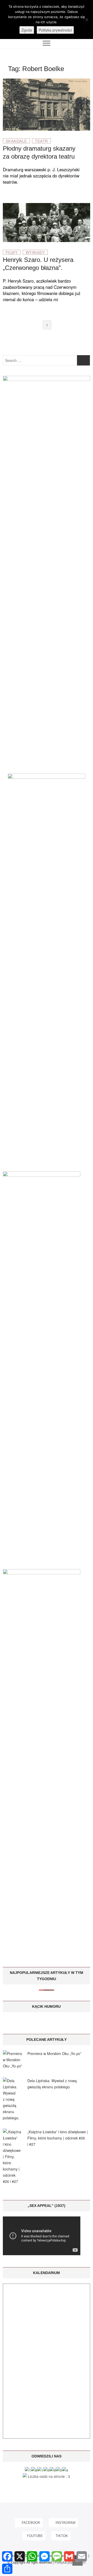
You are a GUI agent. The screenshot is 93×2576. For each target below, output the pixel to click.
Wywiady (35, 252)
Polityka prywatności (55, 30)
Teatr (41, 141)
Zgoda (27, 30)
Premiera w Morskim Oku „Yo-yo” (54, 2053)
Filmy (12, 252)
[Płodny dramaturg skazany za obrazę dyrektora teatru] (47, 82)
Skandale (16, 141)
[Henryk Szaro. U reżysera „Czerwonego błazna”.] (47, 206)
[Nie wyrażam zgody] (87, 20)
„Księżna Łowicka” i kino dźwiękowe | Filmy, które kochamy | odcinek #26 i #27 (58, 2138)
